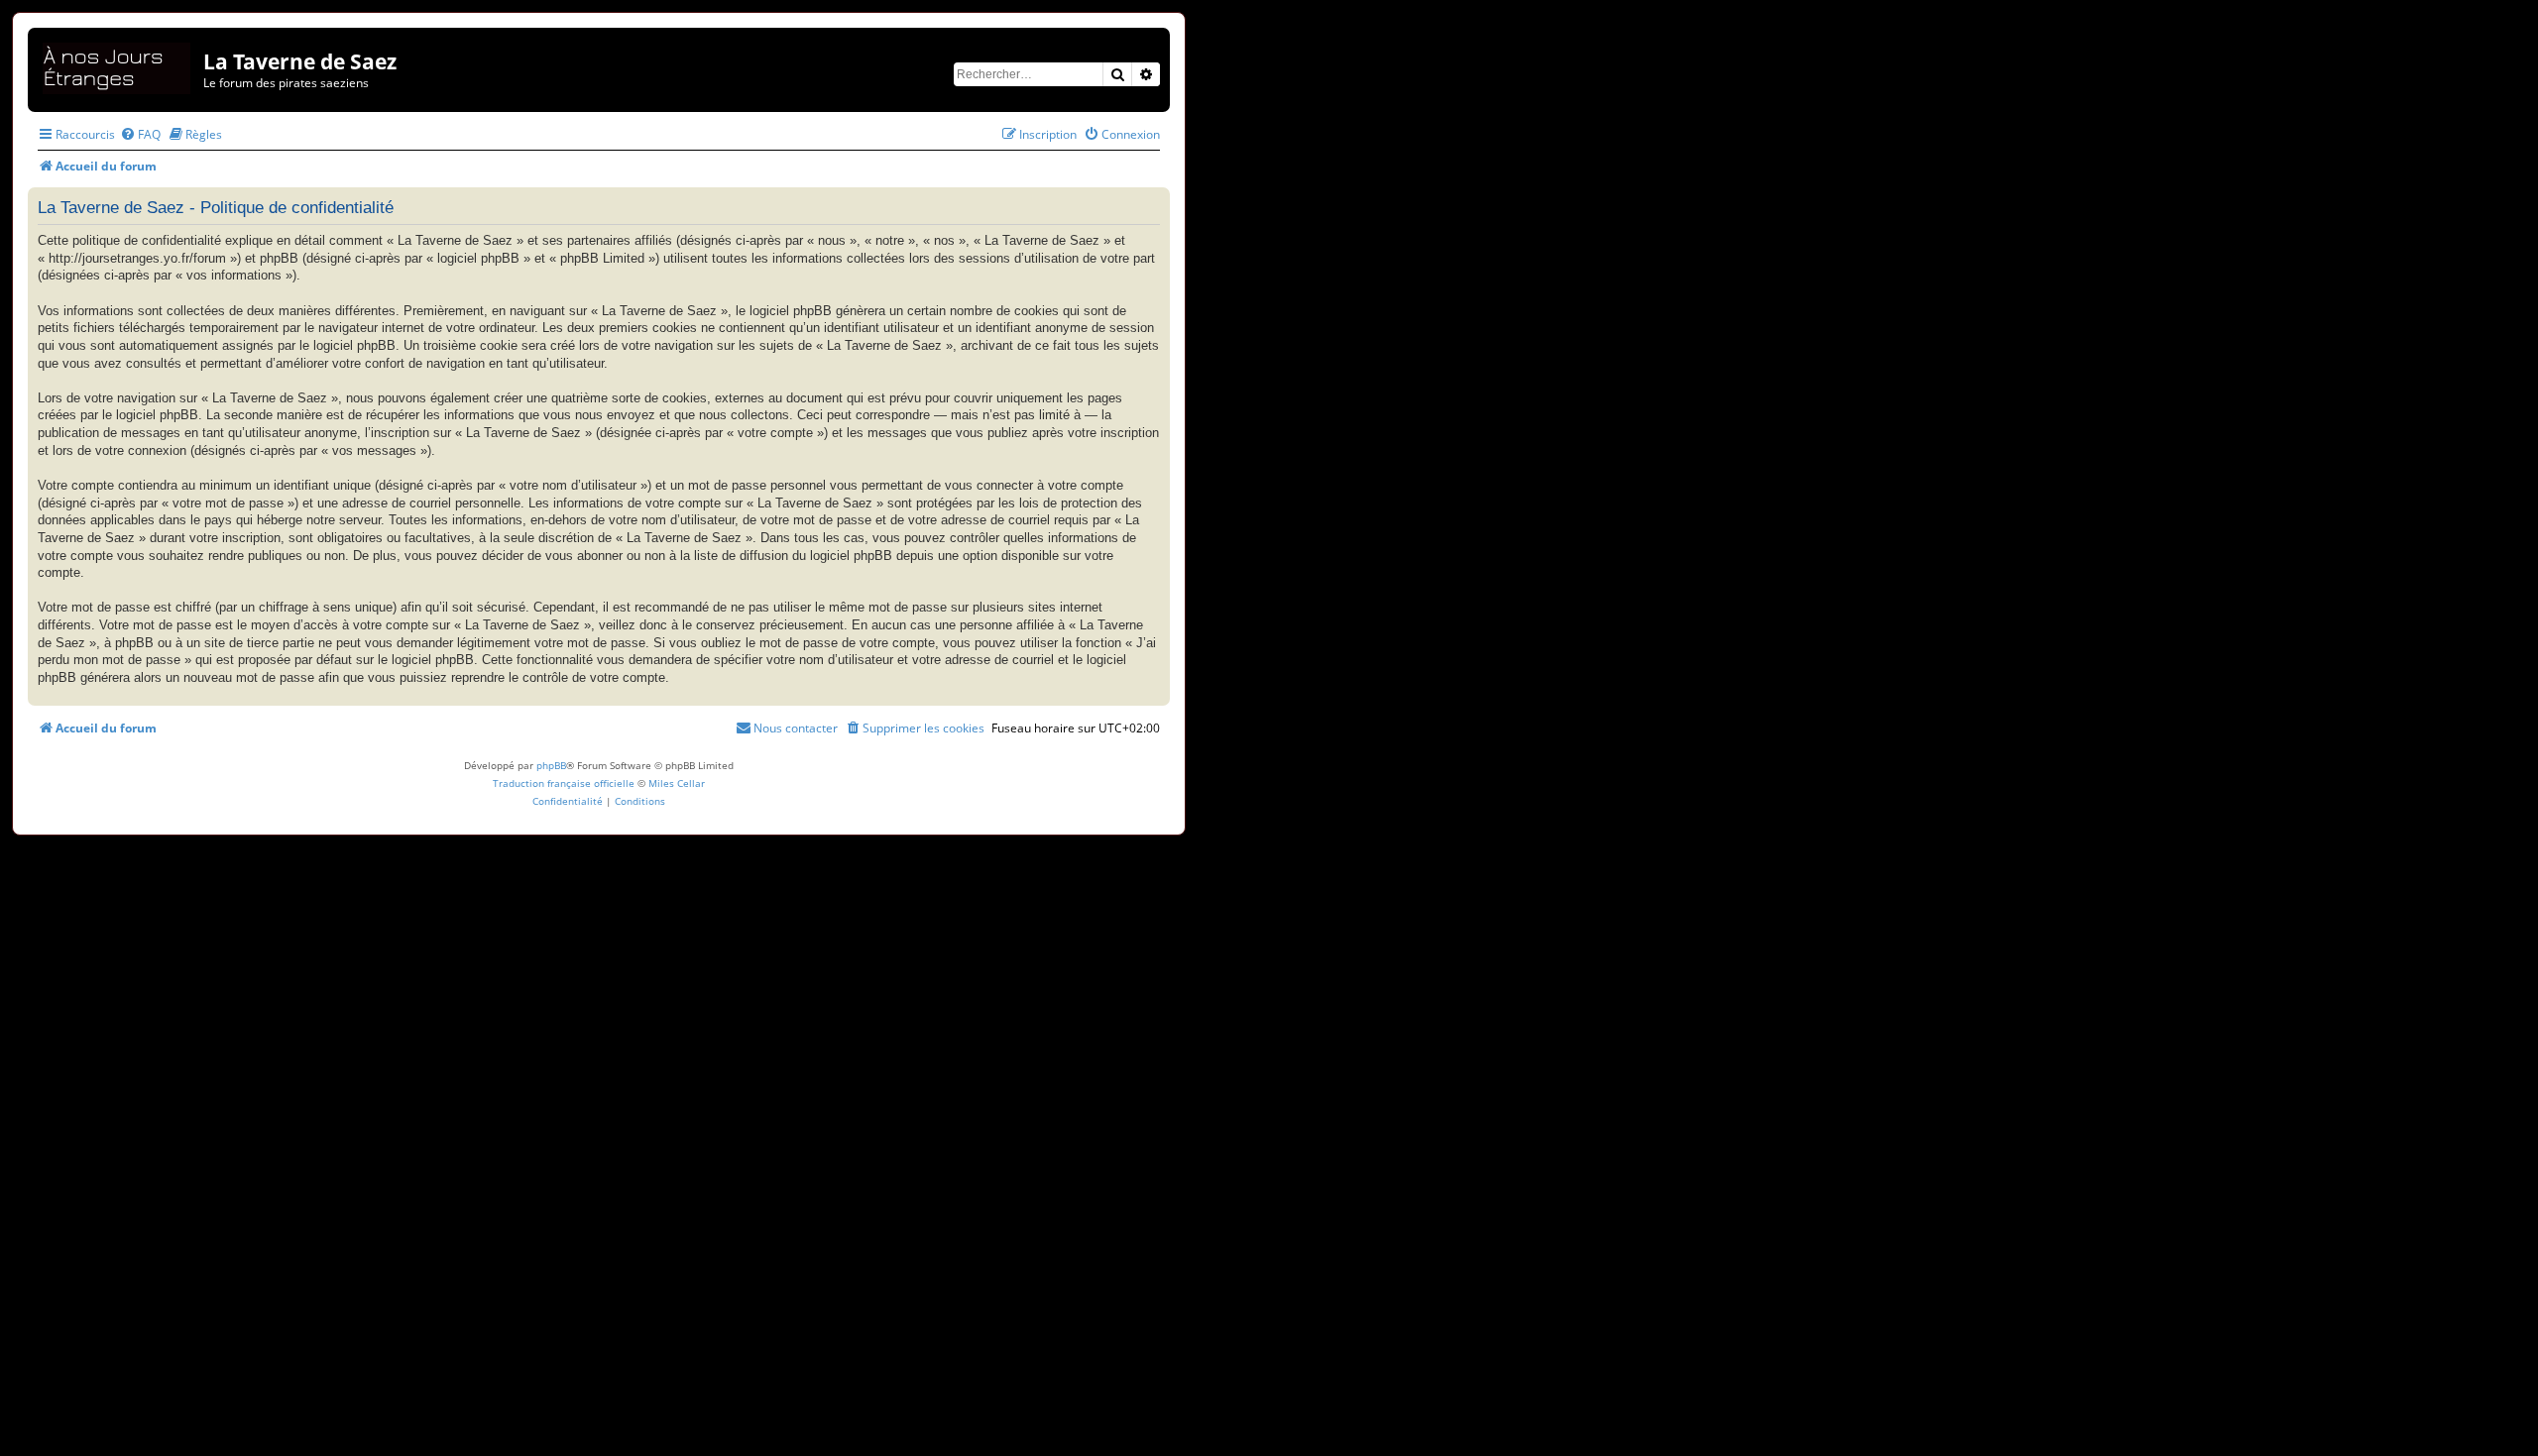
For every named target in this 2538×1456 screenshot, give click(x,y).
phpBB (551, 765)
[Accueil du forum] (118, 65)
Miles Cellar (677, 783)
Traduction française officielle (564, 783)
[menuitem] (140, 134)
